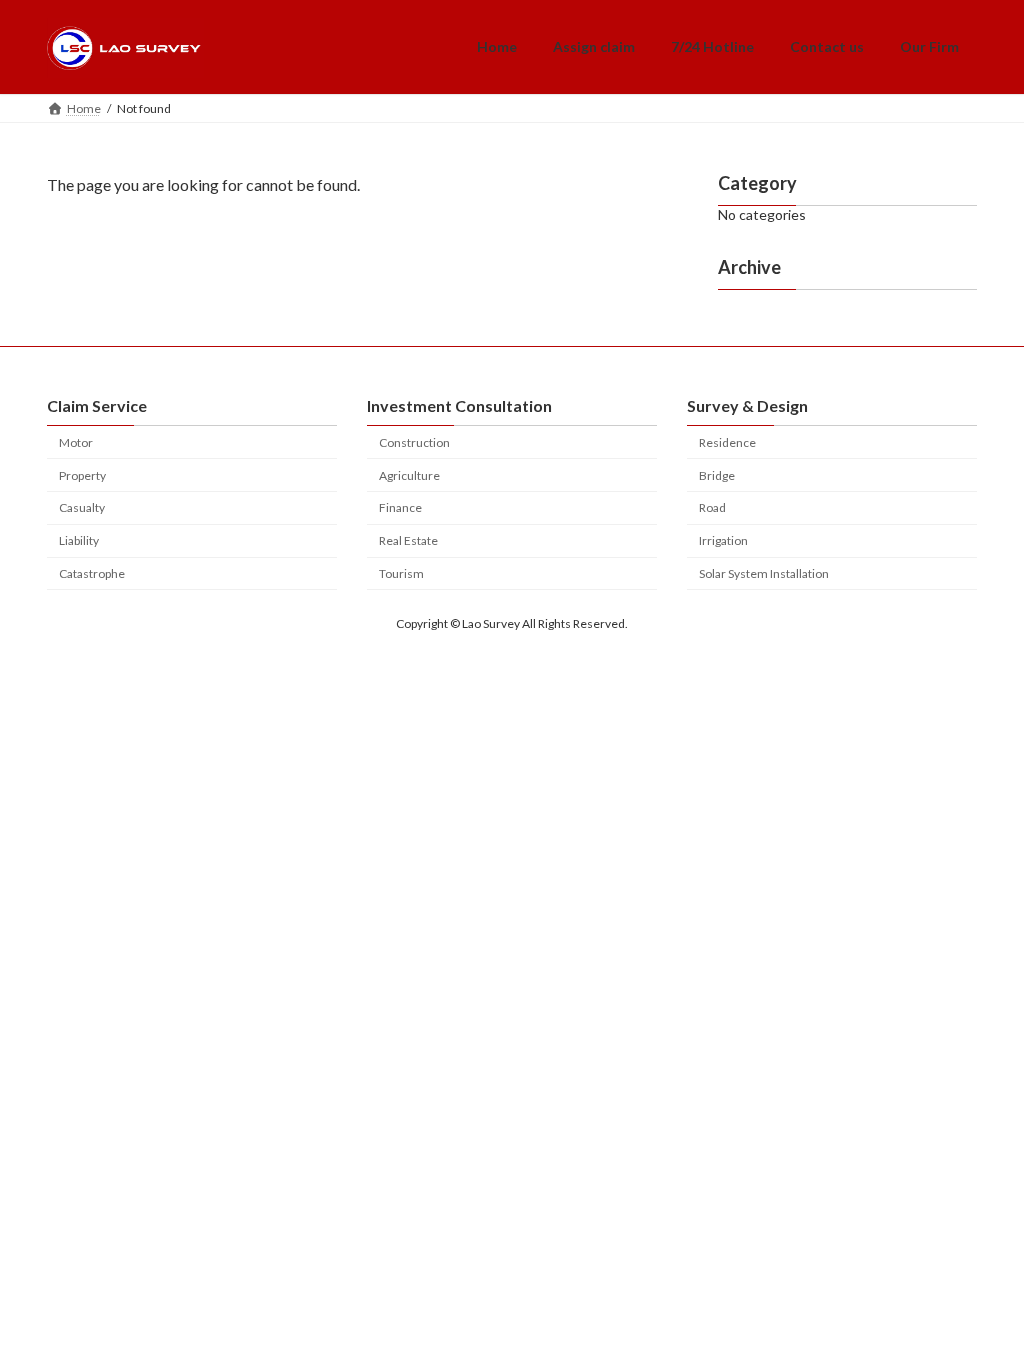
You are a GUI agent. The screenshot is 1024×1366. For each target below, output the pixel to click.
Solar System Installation (764, 573)
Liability (79, 540)
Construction (414, 442)
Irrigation (723, 540)
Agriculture (409, 475)
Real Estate (408, 540)
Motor (76, 442)
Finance (400, 507)
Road (712, 507)
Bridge (717, 475)
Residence (727, 442)
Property (82, 475)
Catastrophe (92, 573)
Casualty (82, 507)
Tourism (401, 573)
